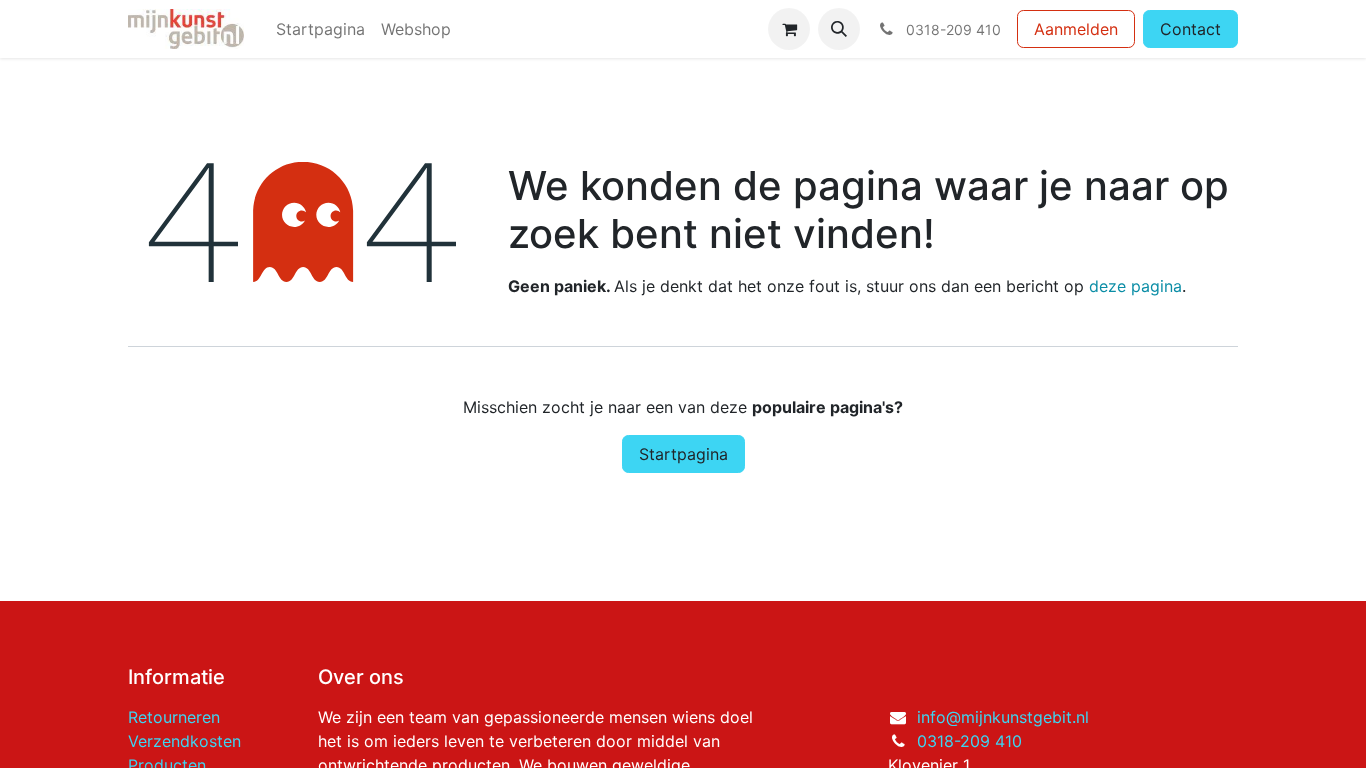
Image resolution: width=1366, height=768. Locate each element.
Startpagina (683, 454)
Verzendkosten (184, 741)
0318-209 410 (969, 741)
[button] (839, 29)
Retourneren (174, 717)
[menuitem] (320, 29)
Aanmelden (1076, 29)
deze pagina (1135, 286)
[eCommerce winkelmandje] (789, 29)
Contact (1190, 29)
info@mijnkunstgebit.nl (1003, 717)
